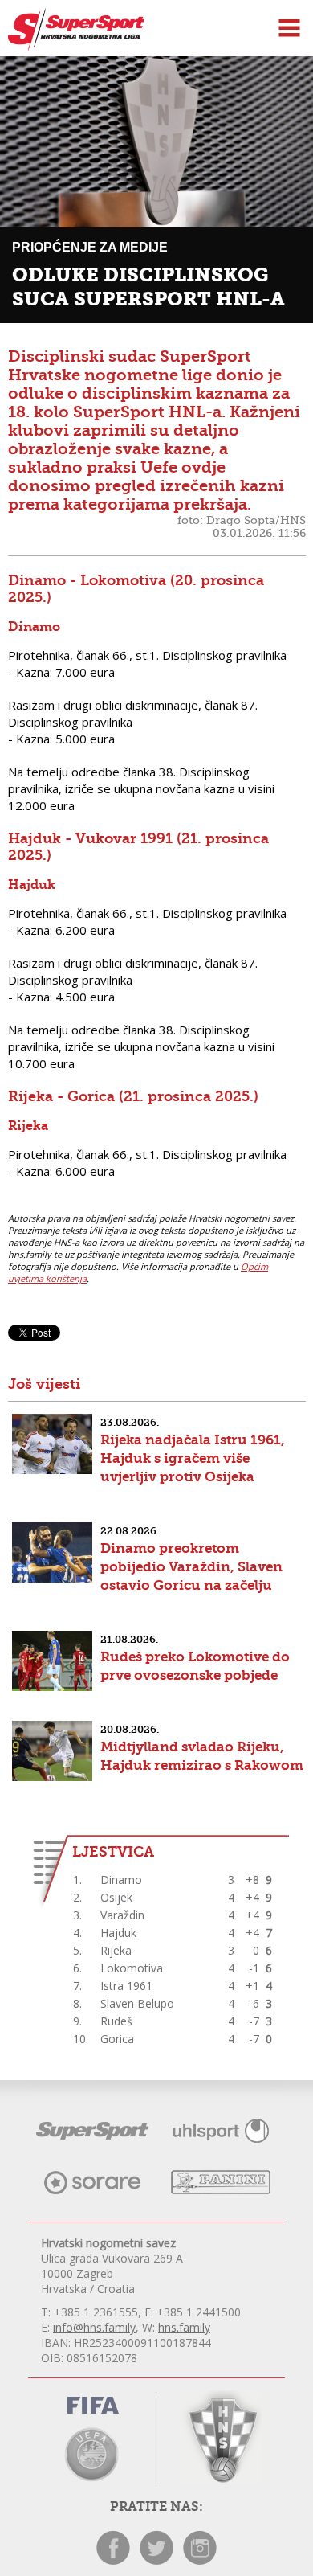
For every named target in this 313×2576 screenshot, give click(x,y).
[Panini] (221, 2190)
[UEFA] (92, 2453)
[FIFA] (92, 2408)
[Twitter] (156, 2560)
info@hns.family (94, 2327)
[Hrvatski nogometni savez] (221, 2437)
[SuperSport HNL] (72, 47)
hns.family (184, 2327)
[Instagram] (200, 2560)
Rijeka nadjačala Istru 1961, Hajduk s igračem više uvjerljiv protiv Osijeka (193, 1458)
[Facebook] (113, 2560)
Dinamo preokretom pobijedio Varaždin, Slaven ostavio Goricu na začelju (191, 1566)
